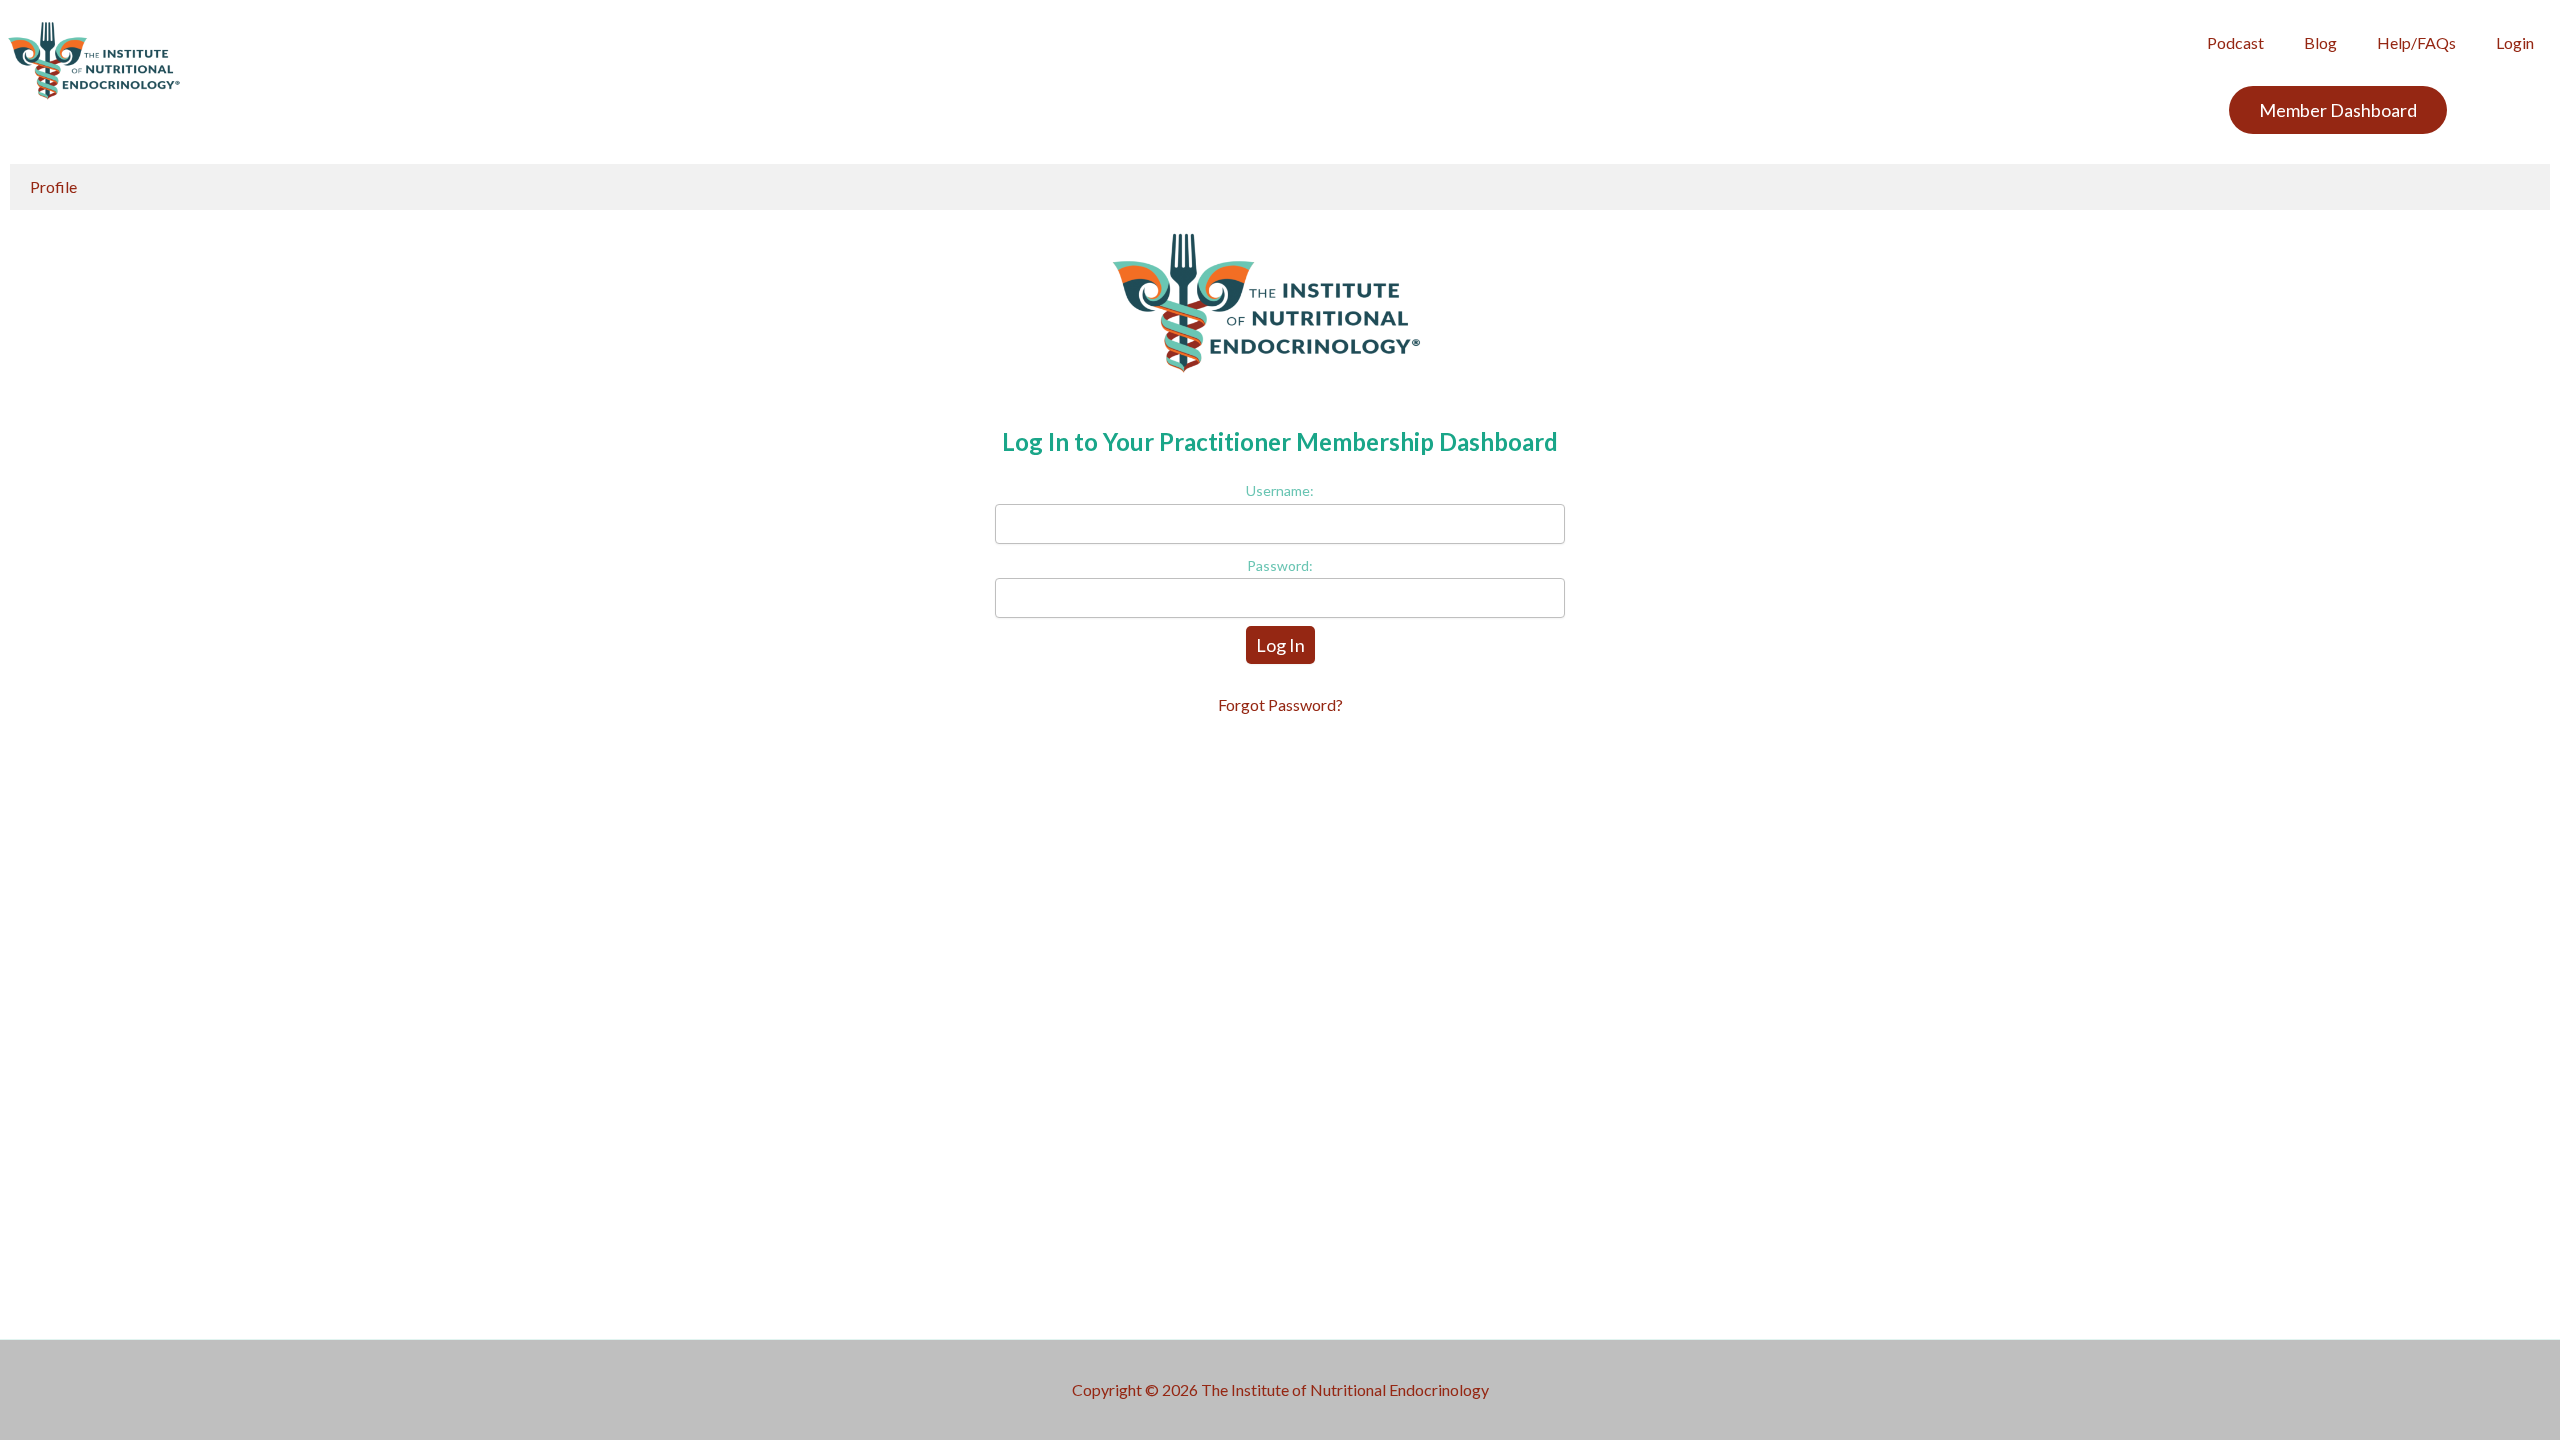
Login (2515, 42)
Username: (1280, 490)
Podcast (2235, 42)
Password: (1280, 565)
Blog (2320, 42)
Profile (53, 186)
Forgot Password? (1280, 704)
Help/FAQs (2416, 42)
